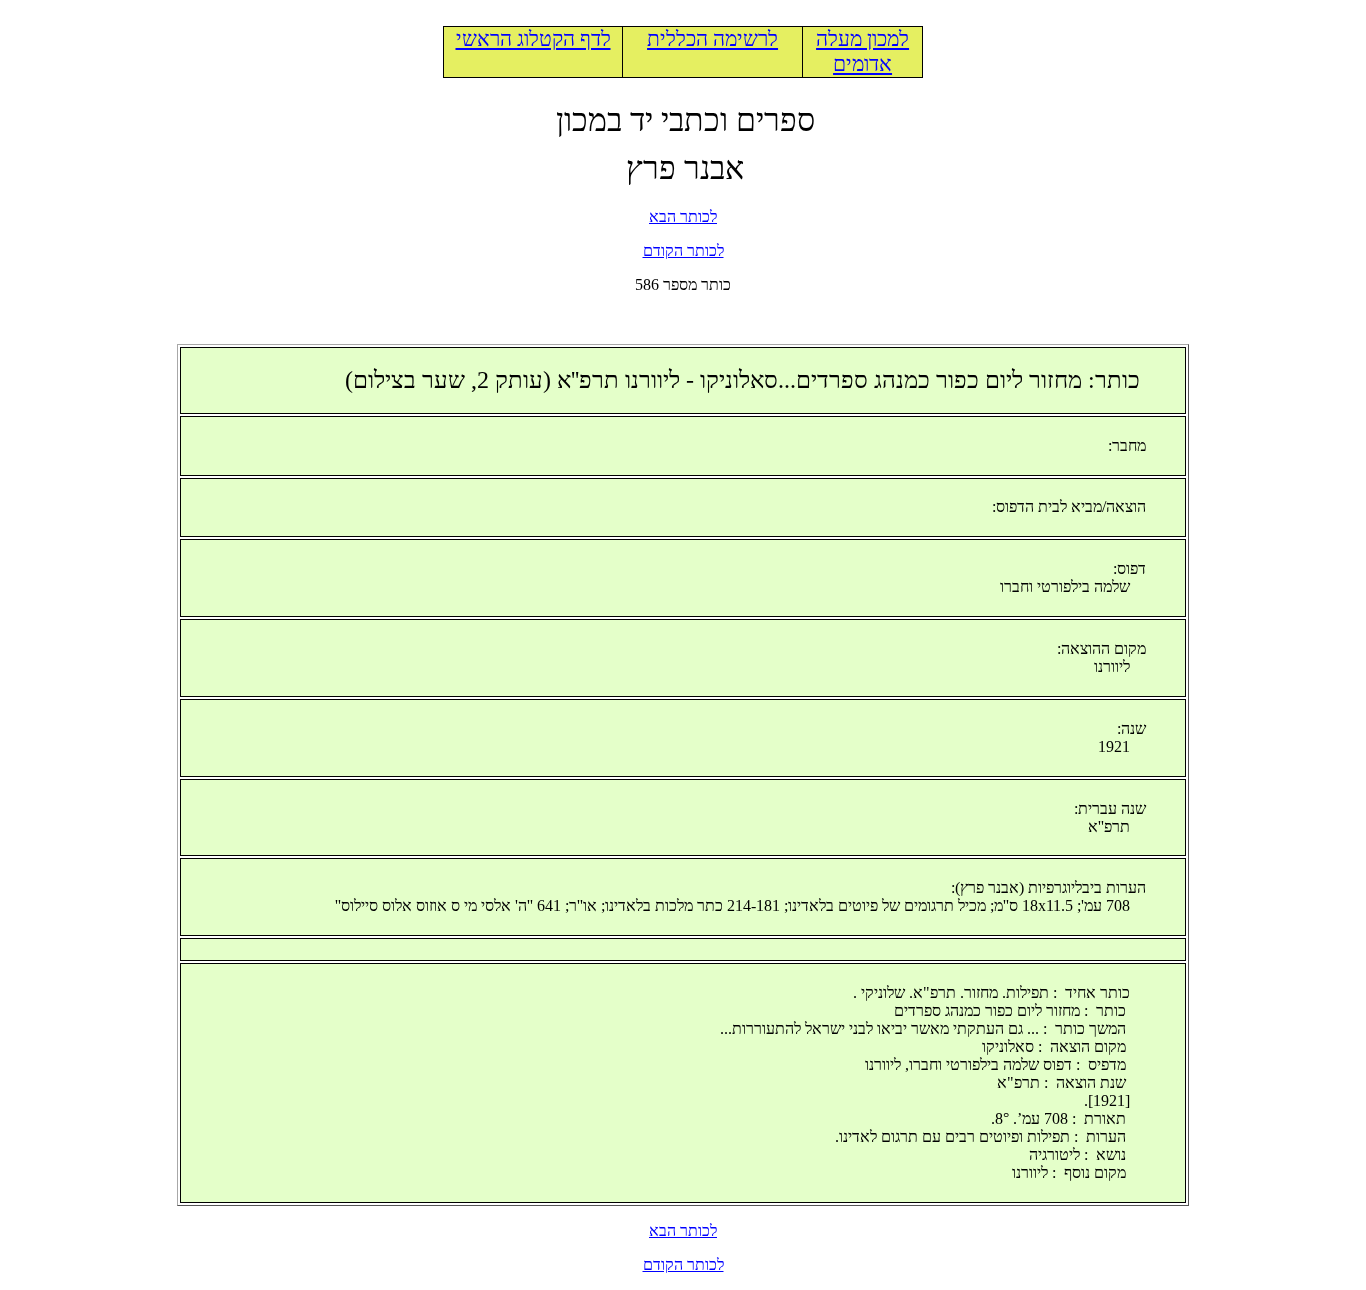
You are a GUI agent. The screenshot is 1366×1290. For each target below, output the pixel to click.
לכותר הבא (683, 216)
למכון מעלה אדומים (862, 51)
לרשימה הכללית (712, 39)
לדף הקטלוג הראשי (533, 39)
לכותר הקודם (683, 250)
